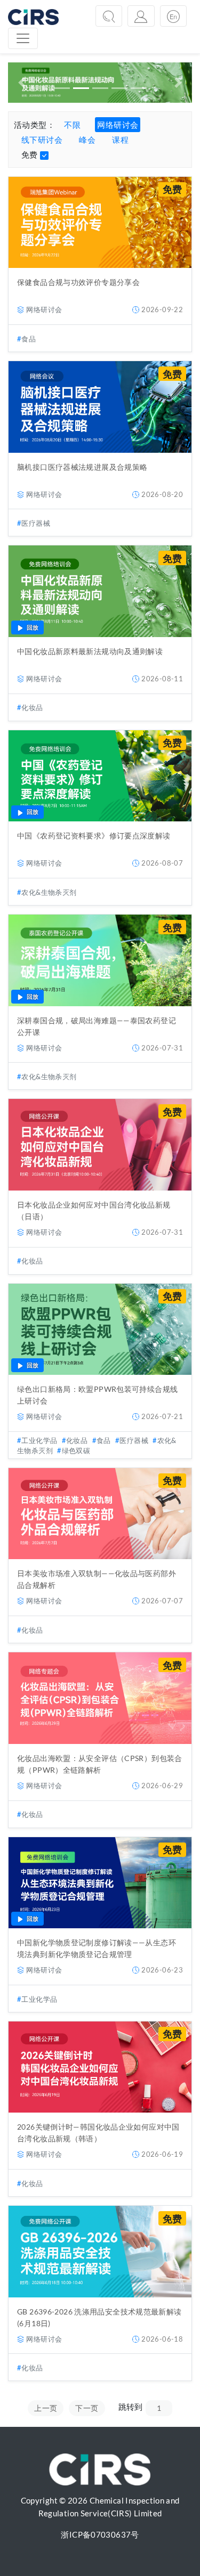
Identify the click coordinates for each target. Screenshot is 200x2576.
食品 (29, 339)
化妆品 (32, 707)
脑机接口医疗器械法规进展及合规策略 (82, 467)
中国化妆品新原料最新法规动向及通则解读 (90, 651)
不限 (72, 125)
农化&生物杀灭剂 (49, 892)
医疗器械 (36, 523)
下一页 (87, 2408)
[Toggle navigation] (23, 38)
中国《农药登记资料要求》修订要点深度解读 (94, 835)
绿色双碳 (76, 1450)
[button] (22, 83)
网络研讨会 (118, 125)
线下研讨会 (42, 140)
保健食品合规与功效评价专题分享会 (78, 282)
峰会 (87, 140)
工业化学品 (39, 1440)
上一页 (46, 2408)
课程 (120, 140)
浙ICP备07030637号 (100, 2534)
